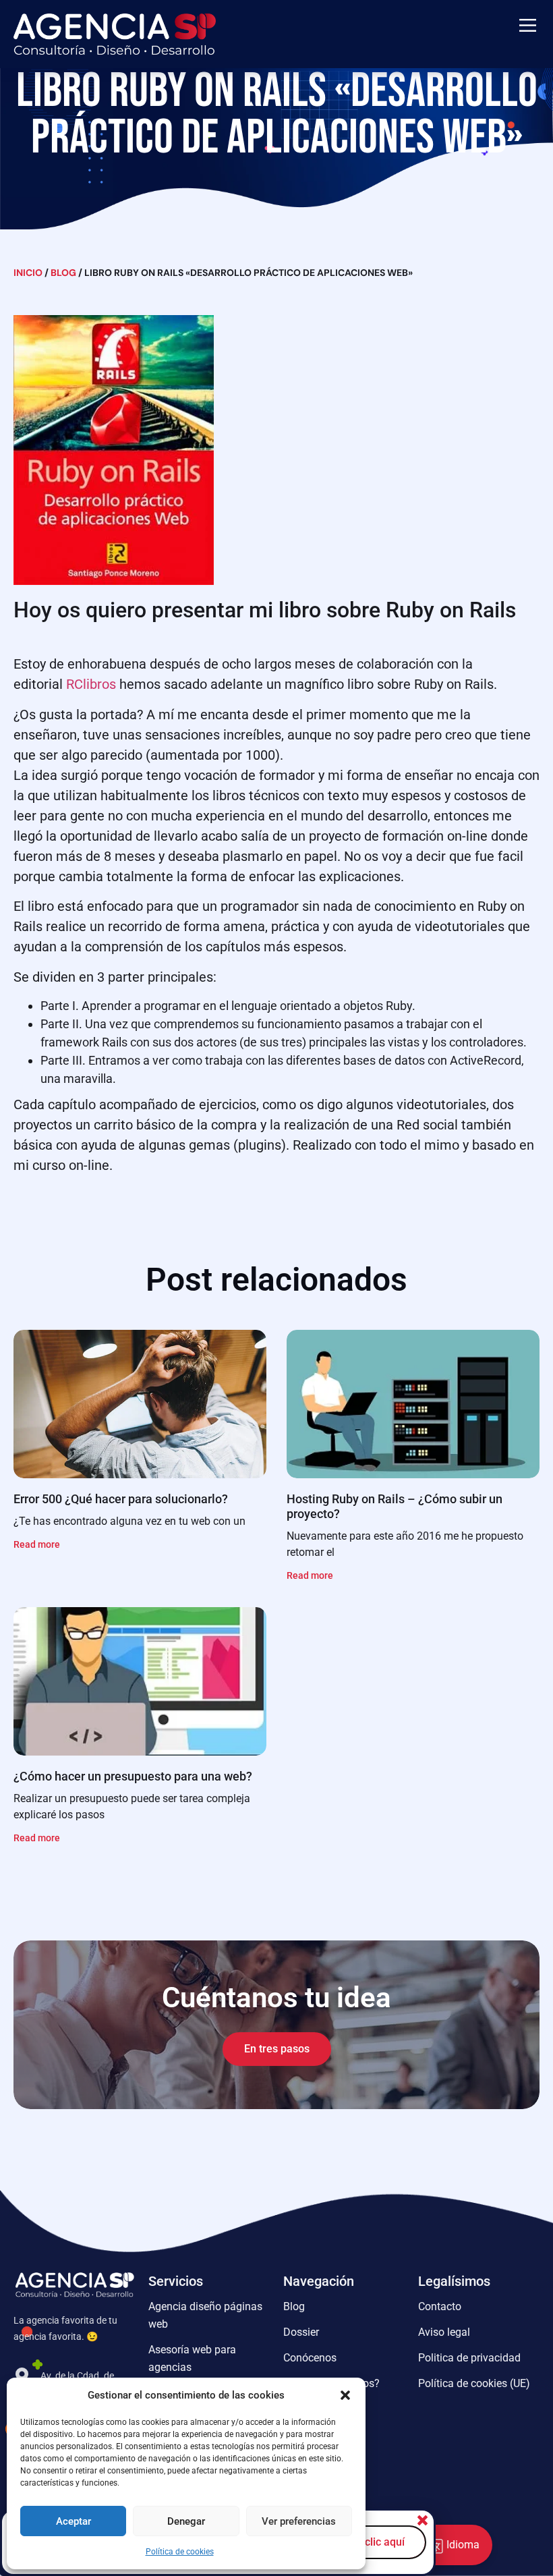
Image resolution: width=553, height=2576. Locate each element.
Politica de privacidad (469, 2358)
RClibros (91, 684)
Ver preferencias (299, 2521)
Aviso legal (444, 2332)
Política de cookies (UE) (474, 2383)
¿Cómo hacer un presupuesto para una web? (133, 1776)
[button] (345, 2395)
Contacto (440, 2306)
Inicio (28, 273)
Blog (63, 273)
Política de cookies (180, 2552)
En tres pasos (277, 2049)
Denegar (186, 2521)
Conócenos (310, 2358)
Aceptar (74, 2521)
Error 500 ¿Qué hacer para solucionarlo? (121, 1499)
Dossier (301, 2332)
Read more (37, 1544)
